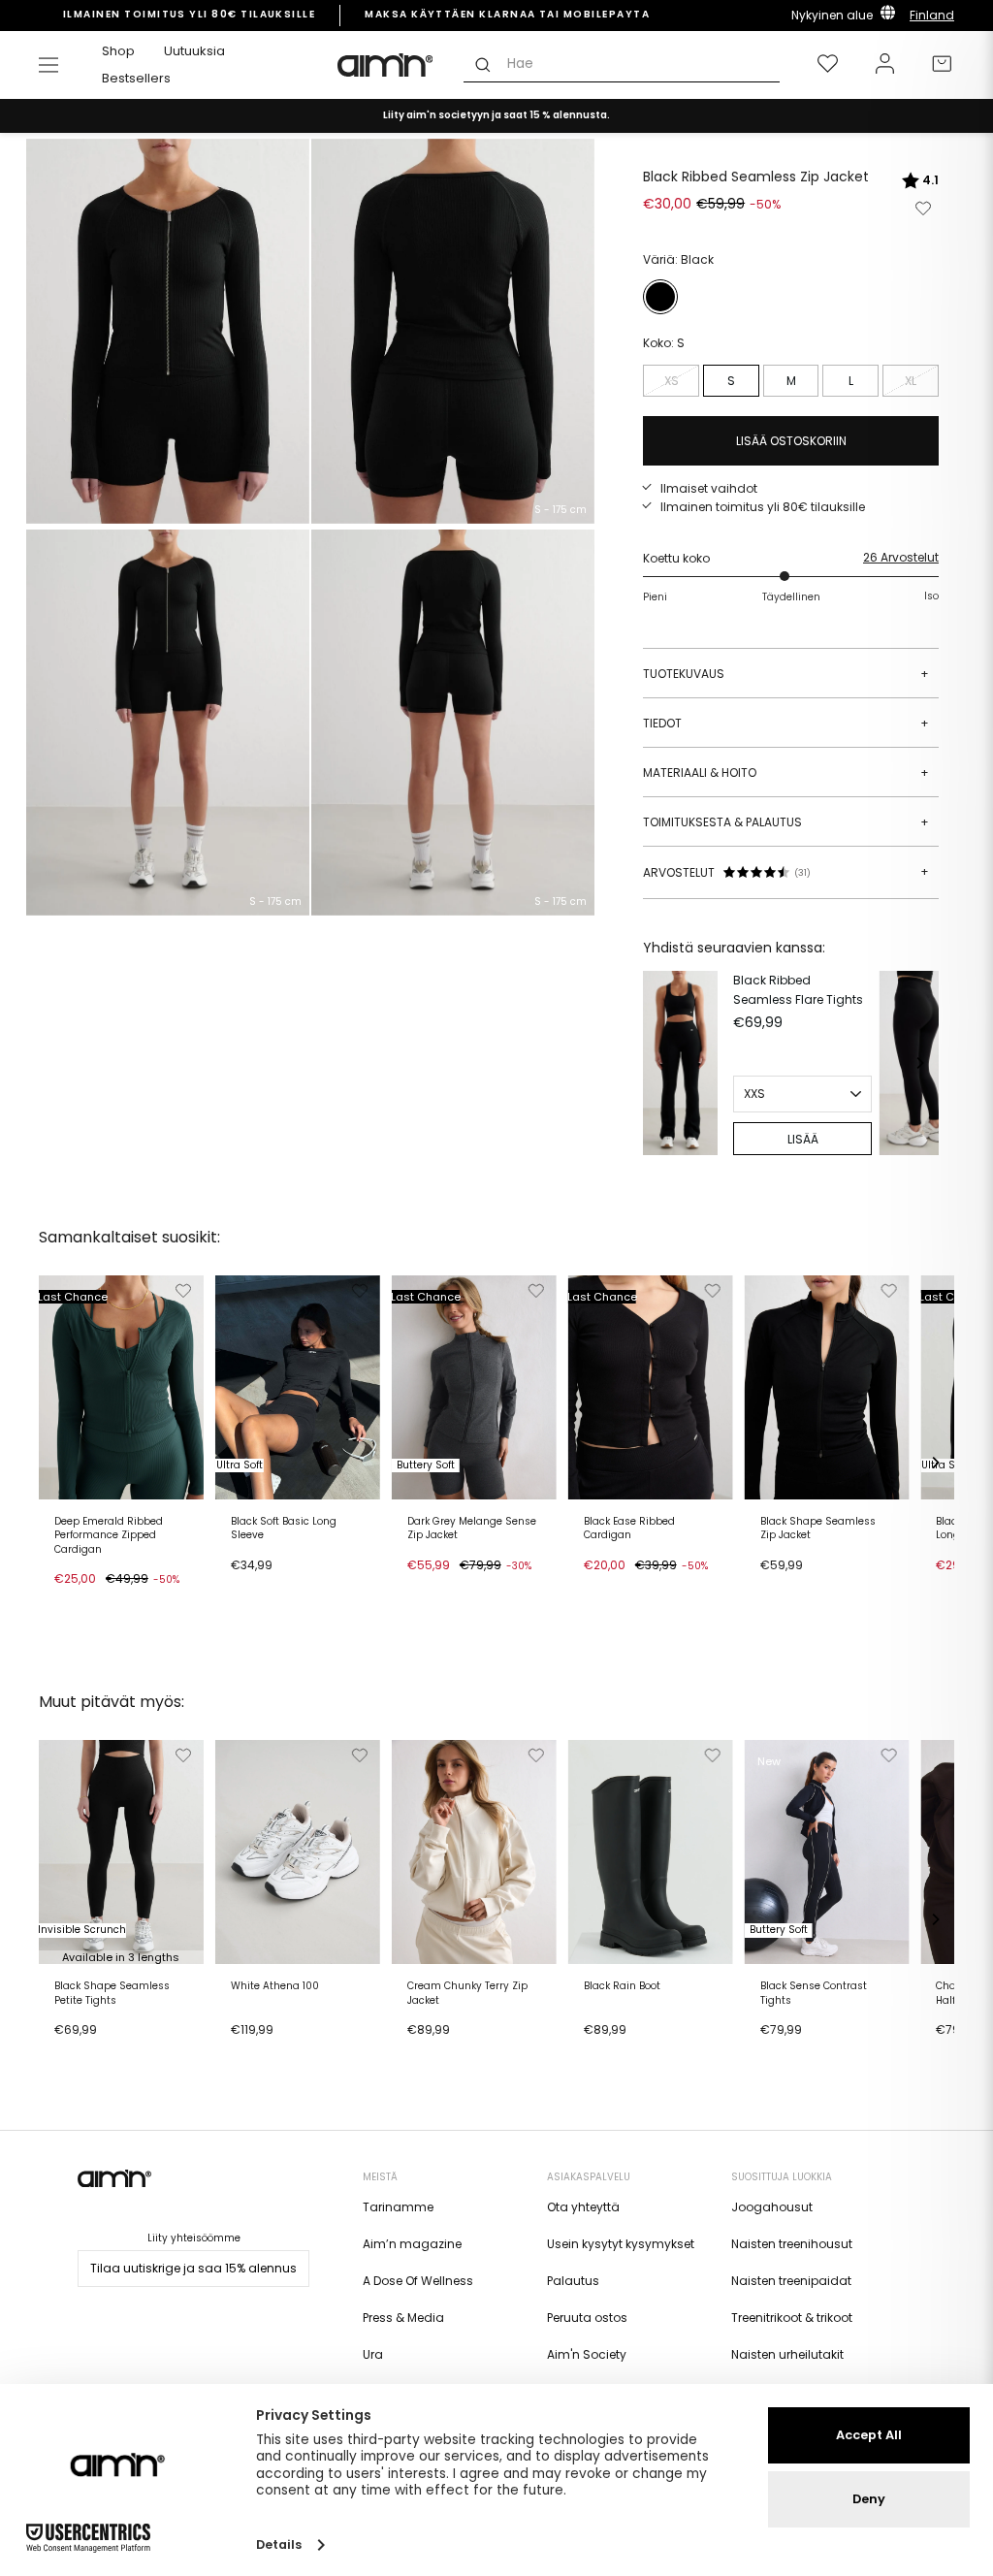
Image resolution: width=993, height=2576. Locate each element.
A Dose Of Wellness (418, 2281)
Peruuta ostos (587, 2318)
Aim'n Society (587, 2354)
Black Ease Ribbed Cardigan (629, 1529)
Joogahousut (772, 2207)
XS (672, 381)
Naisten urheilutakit (787, 2354)
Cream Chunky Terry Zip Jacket (467, 1993)
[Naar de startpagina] (386, 65)
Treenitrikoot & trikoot (792, 2318)
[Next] (919, 1063)
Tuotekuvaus (786, 674)
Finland (932, 15)
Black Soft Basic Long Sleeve (284, 1529)
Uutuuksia (194, 51)
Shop (118, 51)
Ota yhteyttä (583, 2207)
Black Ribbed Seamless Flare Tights (798, 989)
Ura (373, 2354)
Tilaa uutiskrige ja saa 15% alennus (193, 2268)
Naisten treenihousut (792, 2244)
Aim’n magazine (412, 2244)
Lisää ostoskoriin (110, 1604)
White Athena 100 (275, 1986)
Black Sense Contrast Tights (814, 1993)
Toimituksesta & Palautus (786, 822)
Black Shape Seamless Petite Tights (112, 1993)
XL (911, 381)
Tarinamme (398, 2207)
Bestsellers (136, 78)
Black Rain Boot (622, 1986)
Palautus (573, 2281)
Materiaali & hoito (786, 773)
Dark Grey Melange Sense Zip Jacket (472, 1529)
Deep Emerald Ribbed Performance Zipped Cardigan (109, 1536)
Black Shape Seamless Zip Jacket (818, 1529)
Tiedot (786, 723)
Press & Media (403, 2318)
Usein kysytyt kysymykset (621, 2244)
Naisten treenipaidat (791, 2281)
